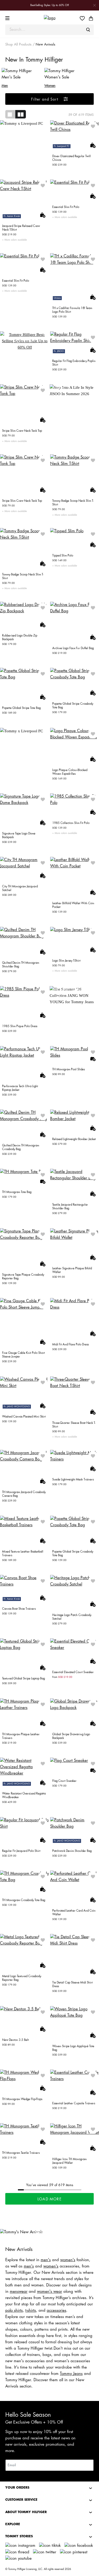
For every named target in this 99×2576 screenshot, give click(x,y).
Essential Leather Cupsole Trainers (74, 2103)
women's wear (49, 2292)
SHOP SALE (25, 340)
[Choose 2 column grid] (21, 114)
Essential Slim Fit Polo (66, 207)
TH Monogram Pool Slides (69, 1069)
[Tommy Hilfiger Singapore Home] (50, 18)
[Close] (95, 5)
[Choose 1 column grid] (10, 114)
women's (68, 2260)
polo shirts (14, 2311)
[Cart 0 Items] (91, 18)
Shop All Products (18, 44)
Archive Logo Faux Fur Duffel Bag (73, 648)
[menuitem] (84, 18)
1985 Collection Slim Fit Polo (71, 823)
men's (46, 2260)
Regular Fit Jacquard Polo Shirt (21, 1851)
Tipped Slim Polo (63, 556)
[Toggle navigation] (8, 18)
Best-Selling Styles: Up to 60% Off (50, 5)
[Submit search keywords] (88, 30)
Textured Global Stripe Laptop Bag (23, 1679)
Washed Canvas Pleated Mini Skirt (24, 1417)
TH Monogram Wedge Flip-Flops (22, 2099)
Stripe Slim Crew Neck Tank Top (22, 431)
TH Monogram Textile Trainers (21, 2153)
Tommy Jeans (71, 2374)
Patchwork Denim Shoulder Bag (72, 1851)
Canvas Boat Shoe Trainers (19, 1609)
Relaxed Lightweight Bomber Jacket (74, 1139)
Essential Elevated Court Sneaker (73, 1672)
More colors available (15, 240)
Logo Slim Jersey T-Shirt (66, 961)
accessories (56, 2311)
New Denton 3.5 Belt (15, 2040)
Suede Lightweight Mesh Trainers (73, 1480)
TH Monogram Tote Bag (17, 1192)
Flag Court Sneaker (64, 1781)
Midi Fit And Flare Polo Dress (70, 1344)
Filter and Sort (45, 99)
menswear (19, 2292)
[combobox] (49, 30)
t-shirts (31, 2311)
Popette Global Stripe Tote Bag (21, 708)
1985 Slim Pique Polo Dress (20, 1026)
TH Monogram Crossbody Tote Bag (24, 1900)
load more (49, 2199)
